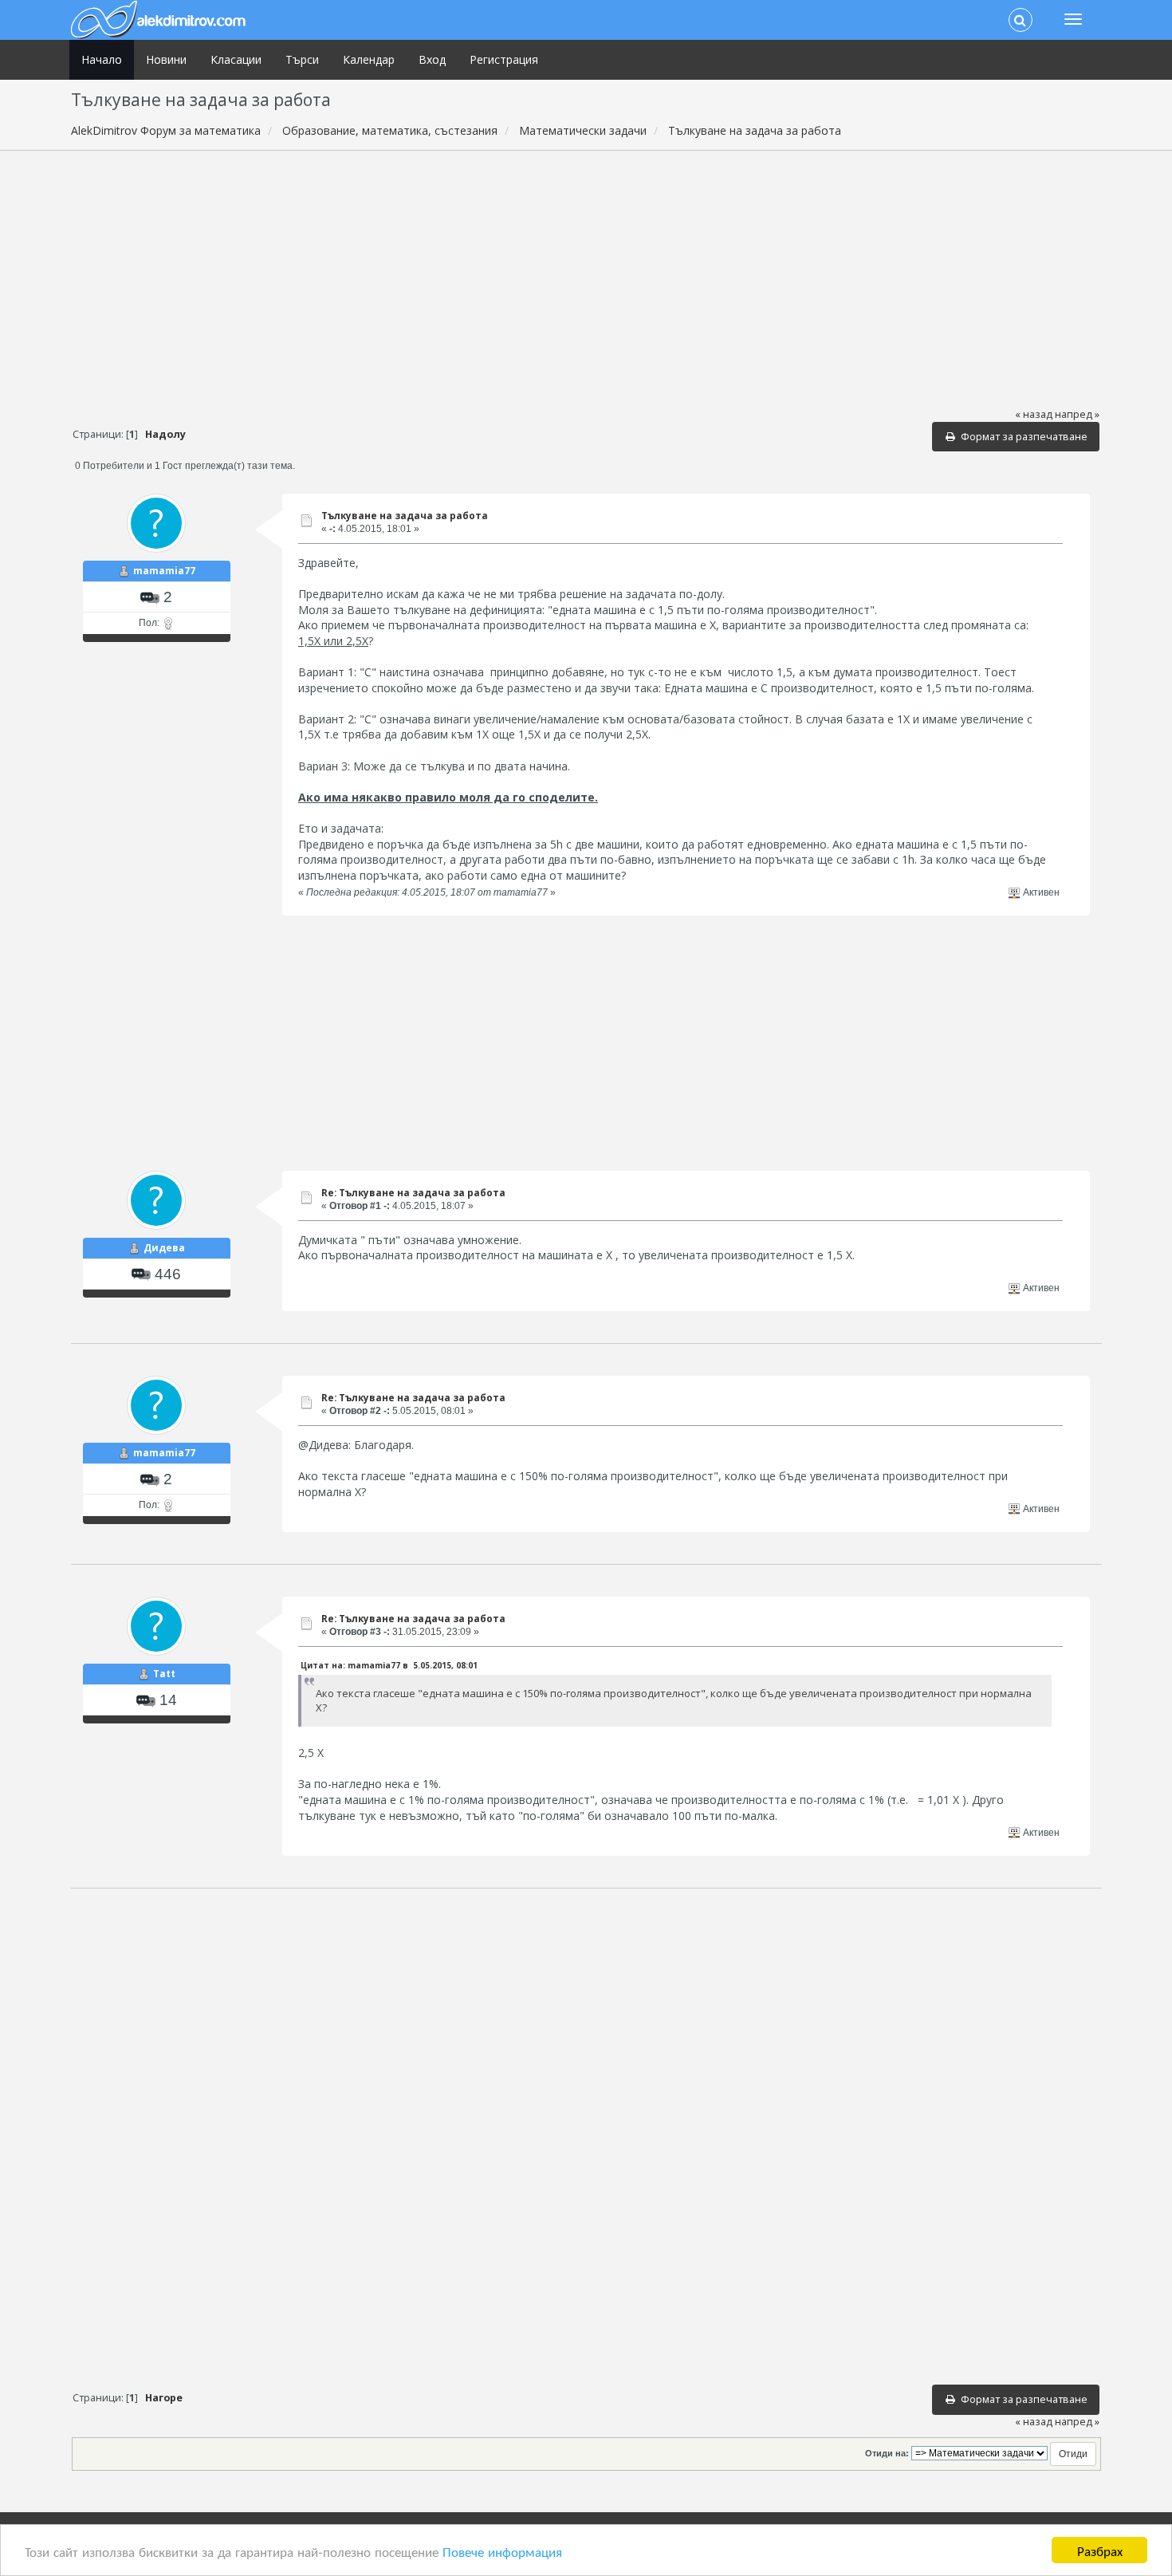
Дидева (164, 1248)
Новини (166, 59)
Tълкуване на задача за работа (405, 516)
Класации (236, 59)
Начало (102, 59)
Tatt (164, 1674)
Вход (432, 59)
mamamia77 (164, 571)
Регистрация (504, 59)
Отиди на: (887, 2453)
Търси (302, 59)
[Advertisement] (586, 278)
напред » (1077, 414)
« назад (1034, 414)
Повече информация (502, 2551)
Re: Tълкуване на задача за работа (413, 1193)
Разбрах (1100, 2550)
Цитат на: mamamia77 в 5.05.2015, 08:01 (389, 1665)
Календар (369, 59)
